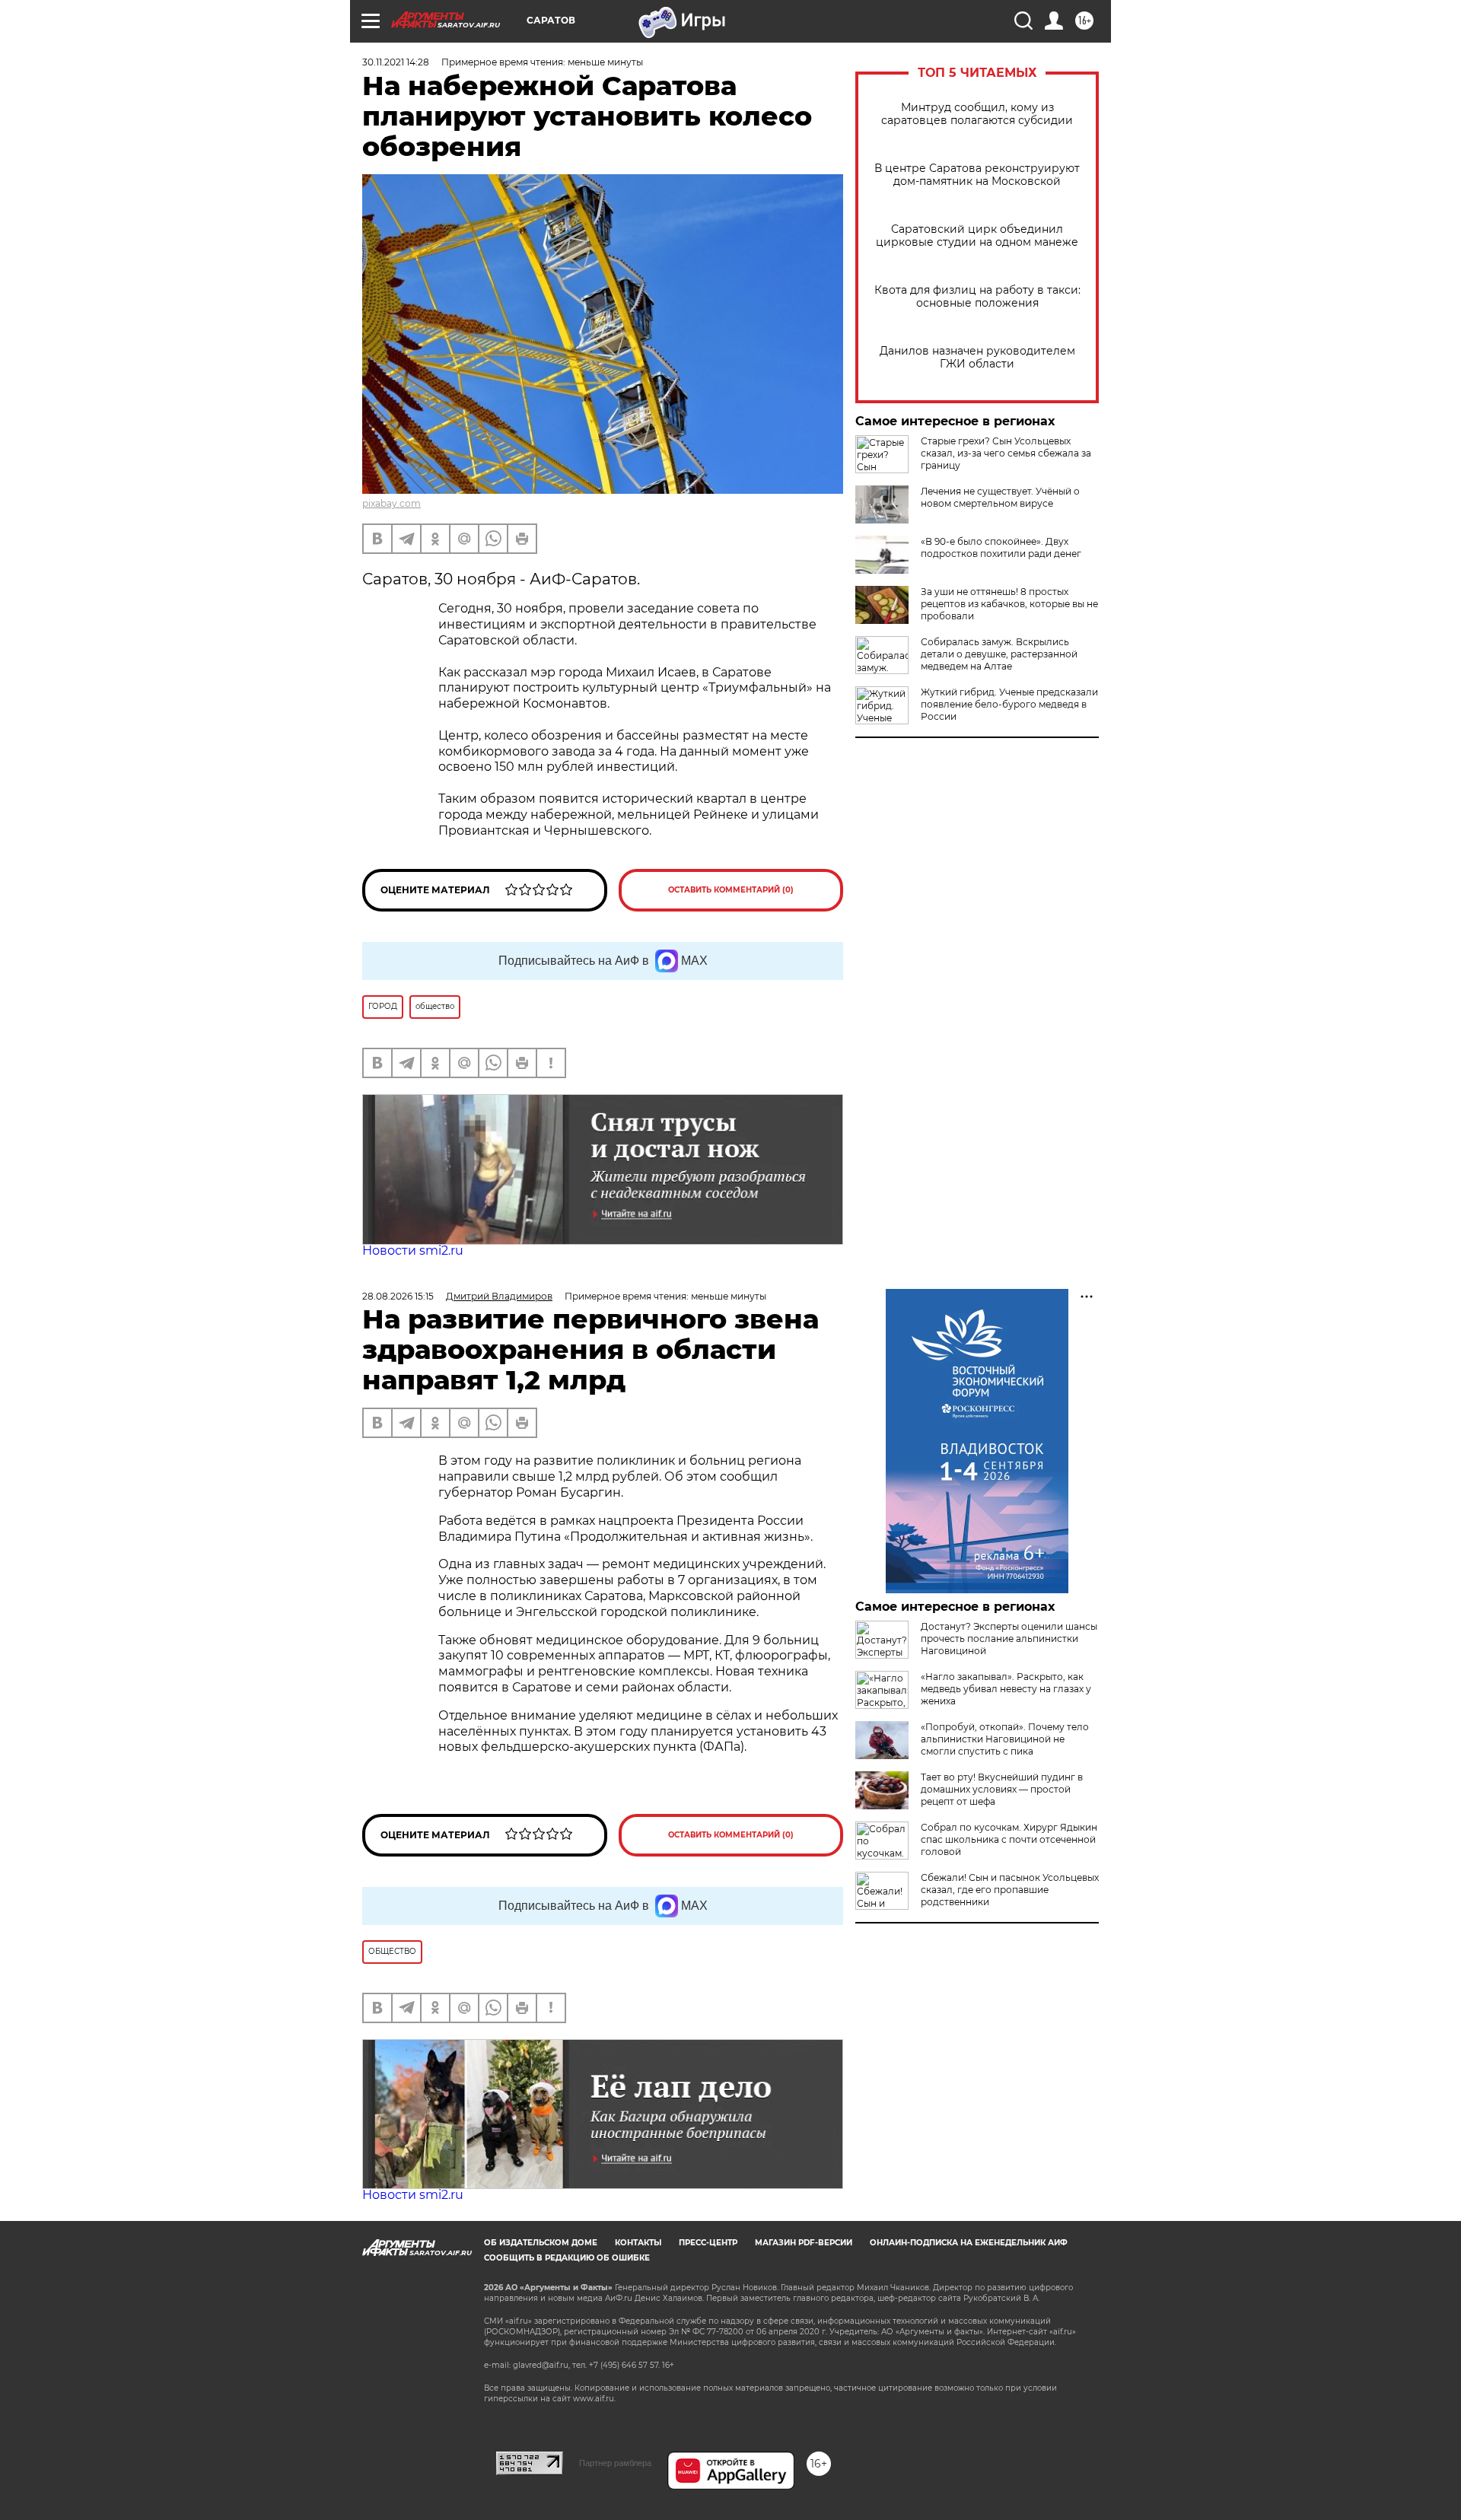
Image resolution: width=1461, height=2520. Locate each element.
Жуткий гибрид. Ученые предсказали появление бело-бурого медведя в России (1009, 704)
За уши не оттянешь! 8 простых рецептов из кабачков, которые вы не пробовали (1009, 604)
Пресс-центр (708, 2243)
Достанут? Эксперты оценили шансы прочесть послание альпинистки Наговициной (1009, 1639)
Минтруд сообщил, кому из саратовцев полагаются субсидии (977, 114)
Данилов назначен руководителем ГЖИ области (977, 358)
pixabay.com (392, 503)
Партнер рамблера (615, 2463)
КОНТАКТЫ (638, 2243)
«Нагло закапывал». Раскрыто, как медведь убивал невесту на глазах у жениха (1006, 1689)
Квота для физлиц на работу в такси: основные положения (977, 297)
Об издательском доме (541, 2243)
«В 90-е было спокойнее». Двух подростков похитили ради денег (1001, 547)
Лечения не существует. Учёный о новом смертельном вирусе (1000, 497)
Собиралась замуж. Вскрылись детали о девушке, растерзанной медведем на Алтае (999, 654)
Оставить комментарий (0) (731, 890)
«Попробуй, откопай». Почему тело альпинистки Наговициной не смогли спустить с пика (1005, 1739)
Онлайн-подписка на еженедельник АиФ (969, 2243)
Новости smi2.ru (413, 1250)
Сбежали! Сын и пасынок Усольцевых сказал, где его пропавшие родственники (1010, 1890)
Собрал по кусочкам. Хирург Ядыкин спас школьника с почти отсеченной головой (1009, 1839)
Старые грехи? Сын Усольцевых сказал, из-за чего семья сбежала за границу (1006, 453)
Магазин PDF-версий (804, 2243)
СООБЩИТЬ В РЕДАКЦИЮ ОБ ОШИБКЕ (567, 2258)
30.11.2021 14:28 (396, 62)
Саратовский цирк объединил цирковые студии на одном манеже (977, 236)
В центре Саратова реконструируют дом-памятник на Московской (977, 175)
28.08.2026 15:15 (398, 1296)
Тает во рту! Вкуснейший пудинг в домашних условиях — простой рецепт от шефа (1002, 1789)
